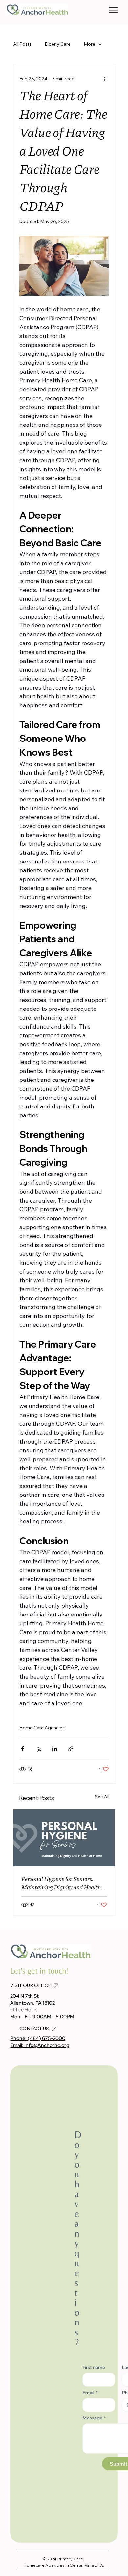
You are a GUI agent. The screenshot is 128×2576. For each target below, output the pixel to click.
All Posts (22, 44)
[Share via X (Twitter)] (39, 1749)
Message (94, 2418)
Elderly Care (58, 44)
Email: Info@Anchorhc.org (40, 2045)
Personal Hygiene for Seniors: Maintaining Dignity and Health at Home (61, 1883)
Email (90, 2393)
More (89, 44)
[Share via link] (71, 1749)
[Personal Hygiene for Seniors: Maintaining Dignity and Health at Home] (64, 1838)
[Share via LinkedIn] (55, 1749)
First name (94, 2367)
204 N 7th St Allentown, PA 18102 (32, 1999)
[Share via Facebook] (22, 1749)
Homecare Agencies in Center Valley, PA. (64, 2565)
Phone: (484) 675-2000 (38, 2038)
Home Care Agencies (42, 1728)
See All (102, 1797)
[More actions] (105, 79)
